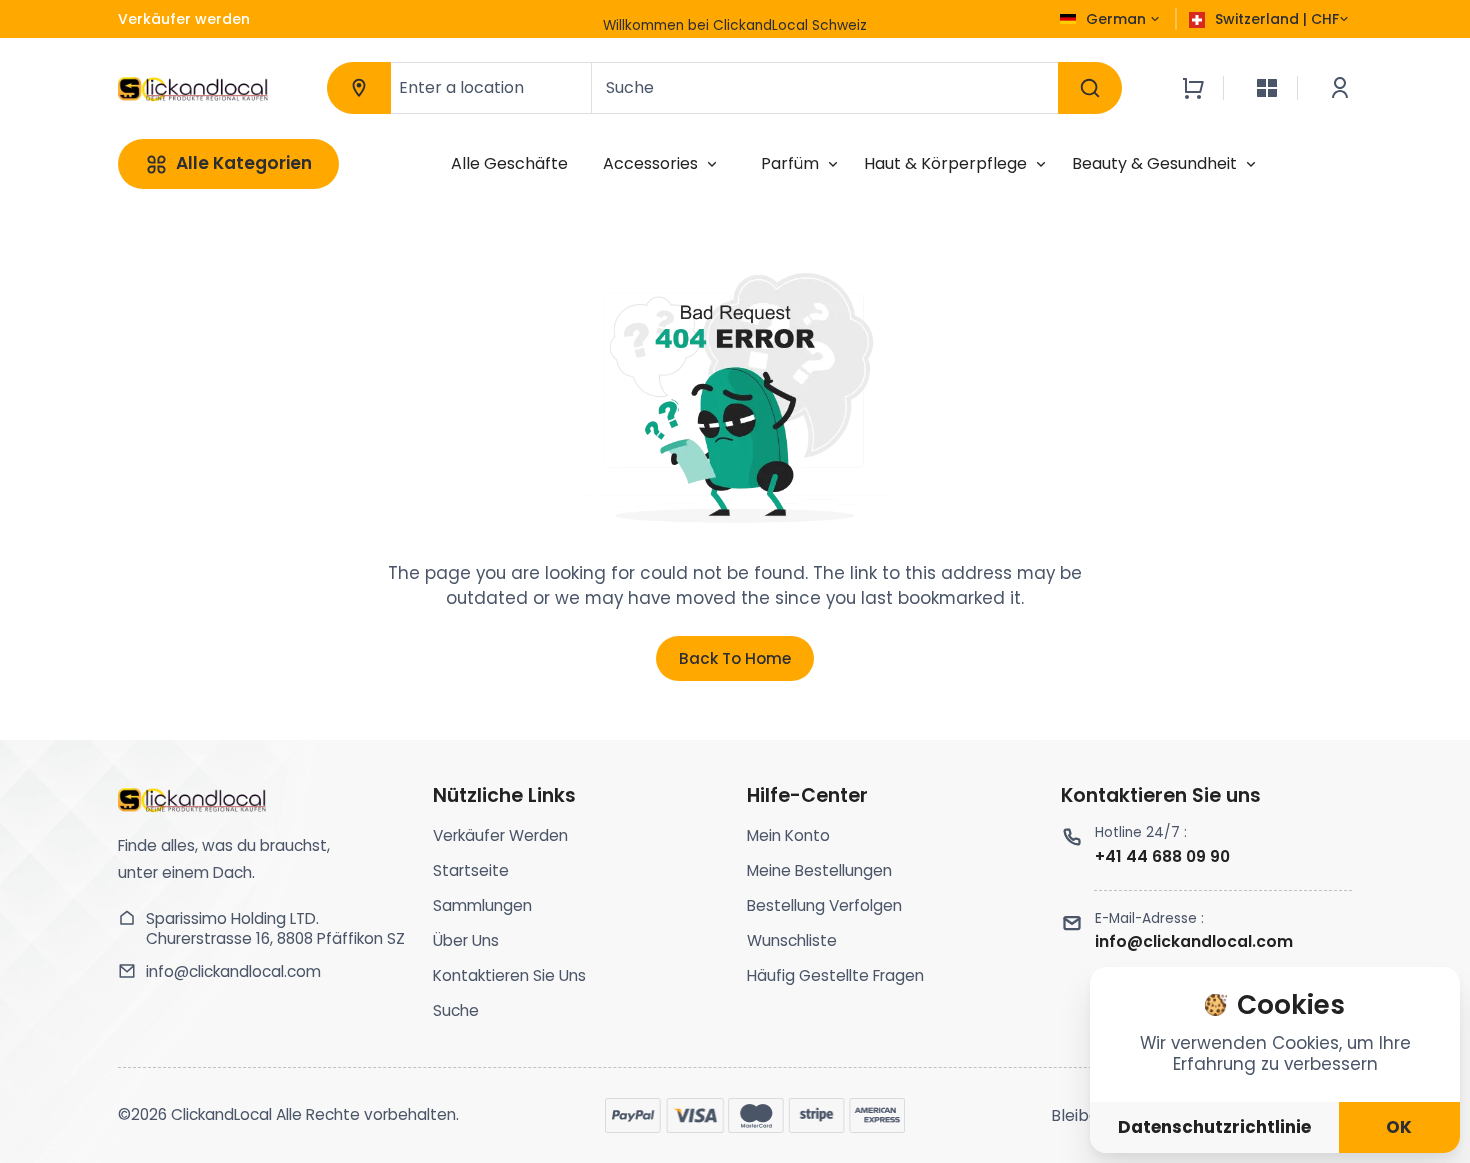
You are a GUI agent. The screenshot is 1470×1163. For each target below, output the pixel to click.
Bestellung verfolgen (824, 905)
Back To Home (735, 658)
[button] (735, 22)
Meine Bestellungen (819, 870)
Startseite (471, 870)
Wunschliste (792, 940)
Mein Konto (788, 835)
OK (1399, 1127)
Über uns (466, 940)
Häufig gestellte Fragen (835, 975)
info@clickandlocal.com (233, 972)
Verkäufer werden (500, 835)
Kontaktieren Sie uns (509, 975)
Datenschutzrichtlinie (1214, 1127)
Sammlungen (482, 905)
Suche (456, 1010)
